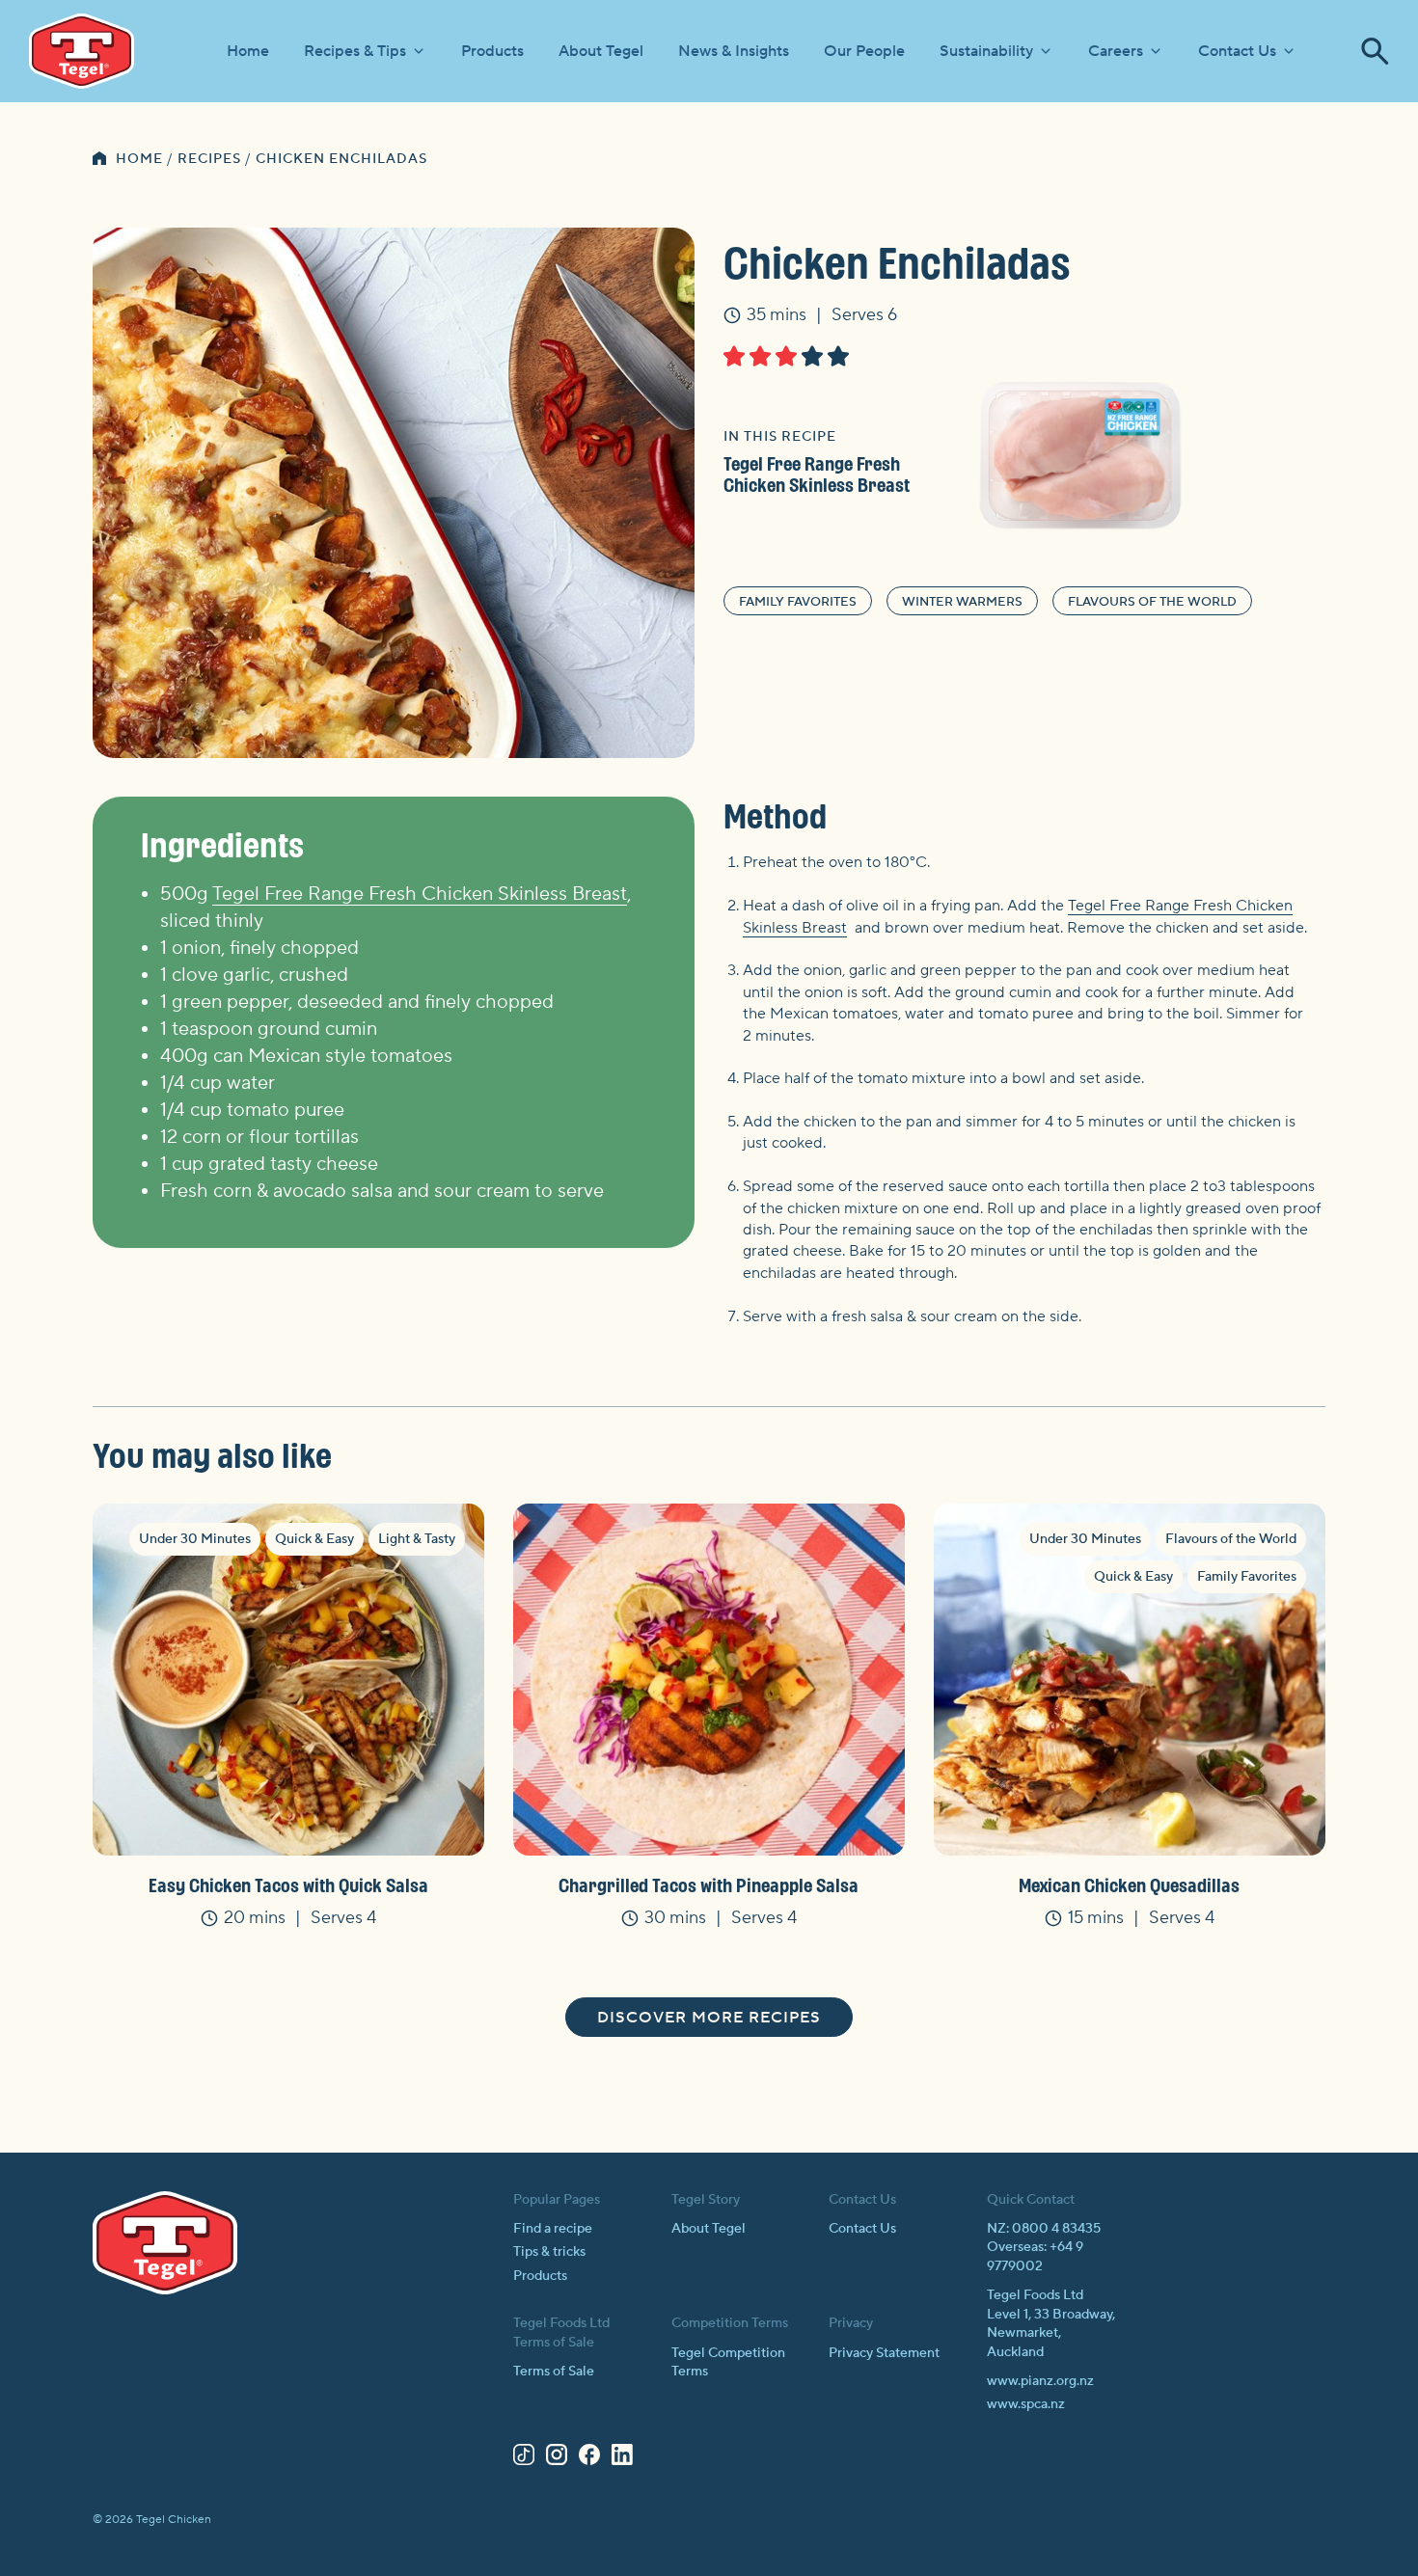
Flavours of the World (1152, 602)
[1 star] (734, 356)
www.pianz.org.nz (1040, 2381)
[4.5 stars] (833, 356)
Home (248, 51)
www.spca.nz (1026, 2404)
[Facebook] (589, 2458)
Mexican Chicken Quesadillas (1129, 1885)
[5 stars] (838, 356)
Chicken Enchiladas (341, 159)
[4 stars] (812, 356)
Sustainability (986, 51)
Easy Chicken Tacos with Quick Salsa (288, 1885)
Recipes (209, 159)
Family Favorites (798, 602)
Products (492, 51)
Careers (1116, 51)
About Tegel (601, 51)
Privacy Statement (884, 2353)
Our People (864, 51)
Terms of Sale (554, 2372)
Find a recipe (553, 2229)
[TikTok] (524, 2458)
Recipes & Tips (355, 51)
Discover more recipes (709, 2018)
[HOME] (99, 160)
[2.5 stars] (781, 356)
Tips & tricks (549, 2252)
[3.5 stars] (807, 356)
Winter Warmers (962, 602)
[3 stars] (786, 356)
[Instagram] (557, 2458)
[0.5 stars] (729, 356)
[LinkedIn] (622, 2458)
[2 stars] (760, 356)
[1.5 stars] (755, 356)
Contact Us (1237, 51)
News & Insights (734, 51)
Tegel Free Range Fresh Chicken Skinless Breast (817, 474)
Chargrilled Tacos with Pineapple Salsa (709, 1885)
